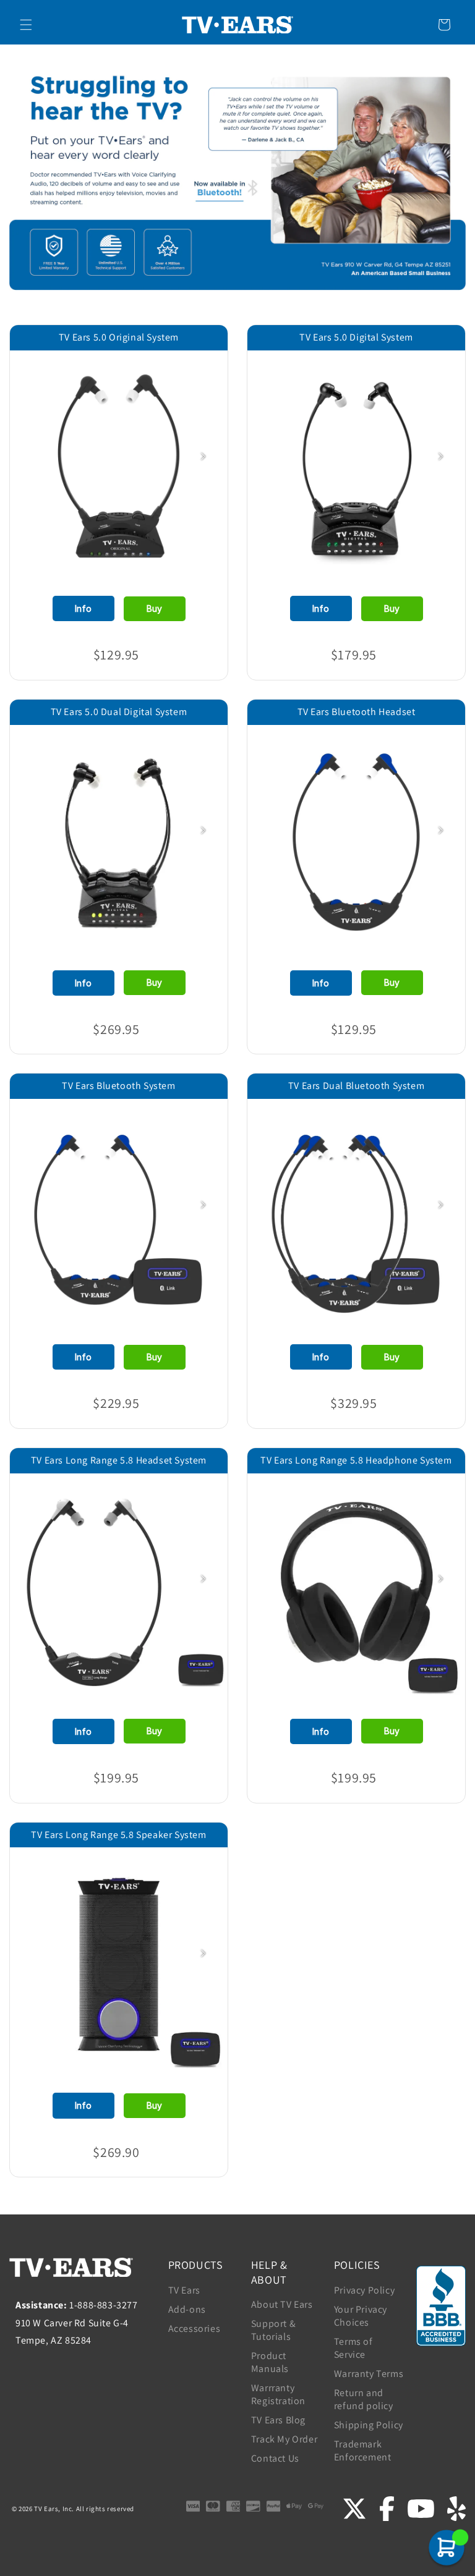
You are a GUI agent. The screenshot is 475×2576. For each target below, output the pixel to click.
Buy (154, 608)
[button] (26, 25)
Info (83, 608)
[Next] (203, 456)
